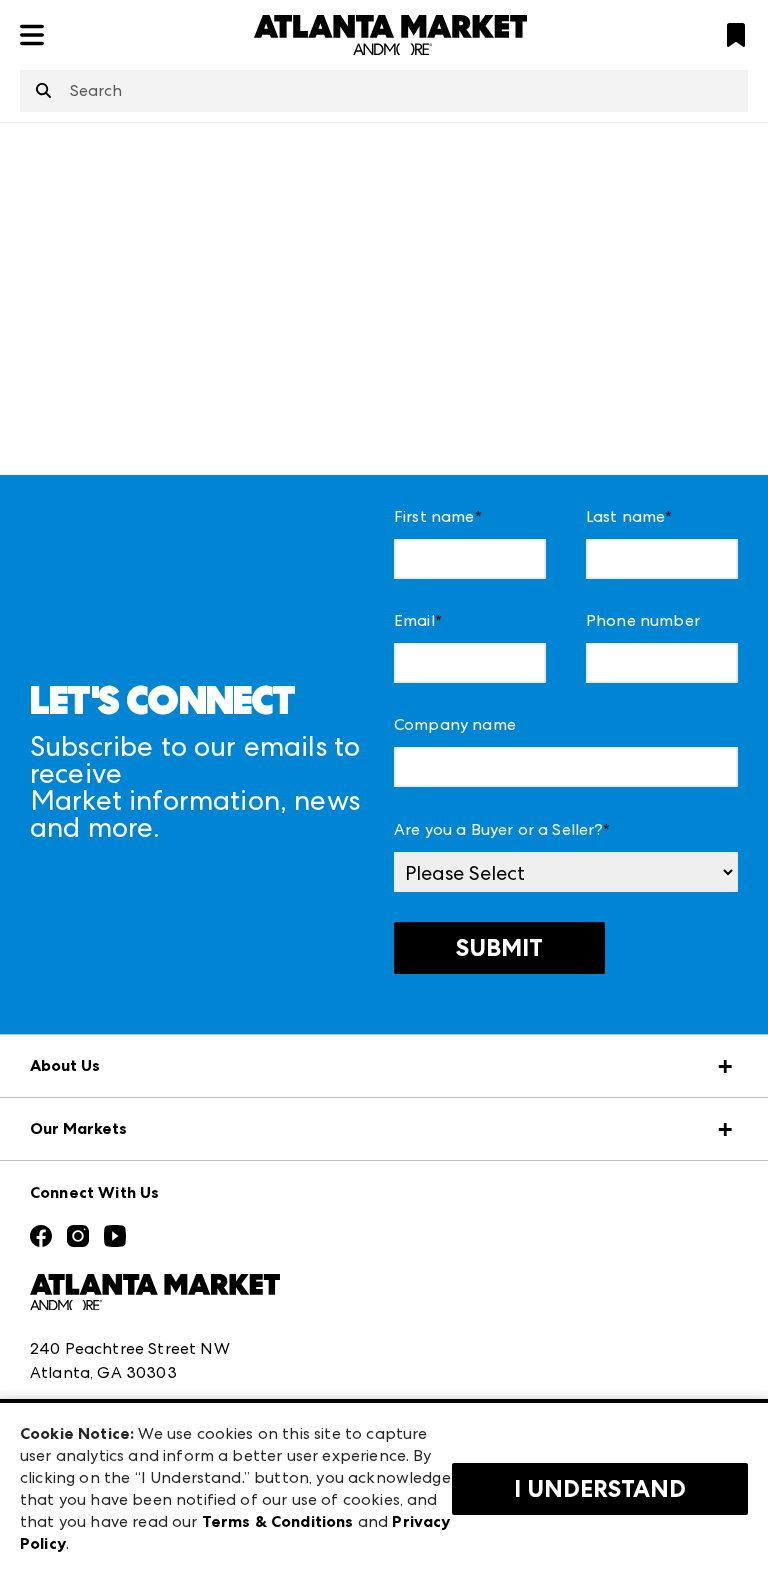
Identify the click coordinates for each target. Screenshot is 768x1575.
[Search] (43, 92)
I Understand (600, 1489)
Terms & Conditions (278, 1521)
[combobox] (384, 91)
